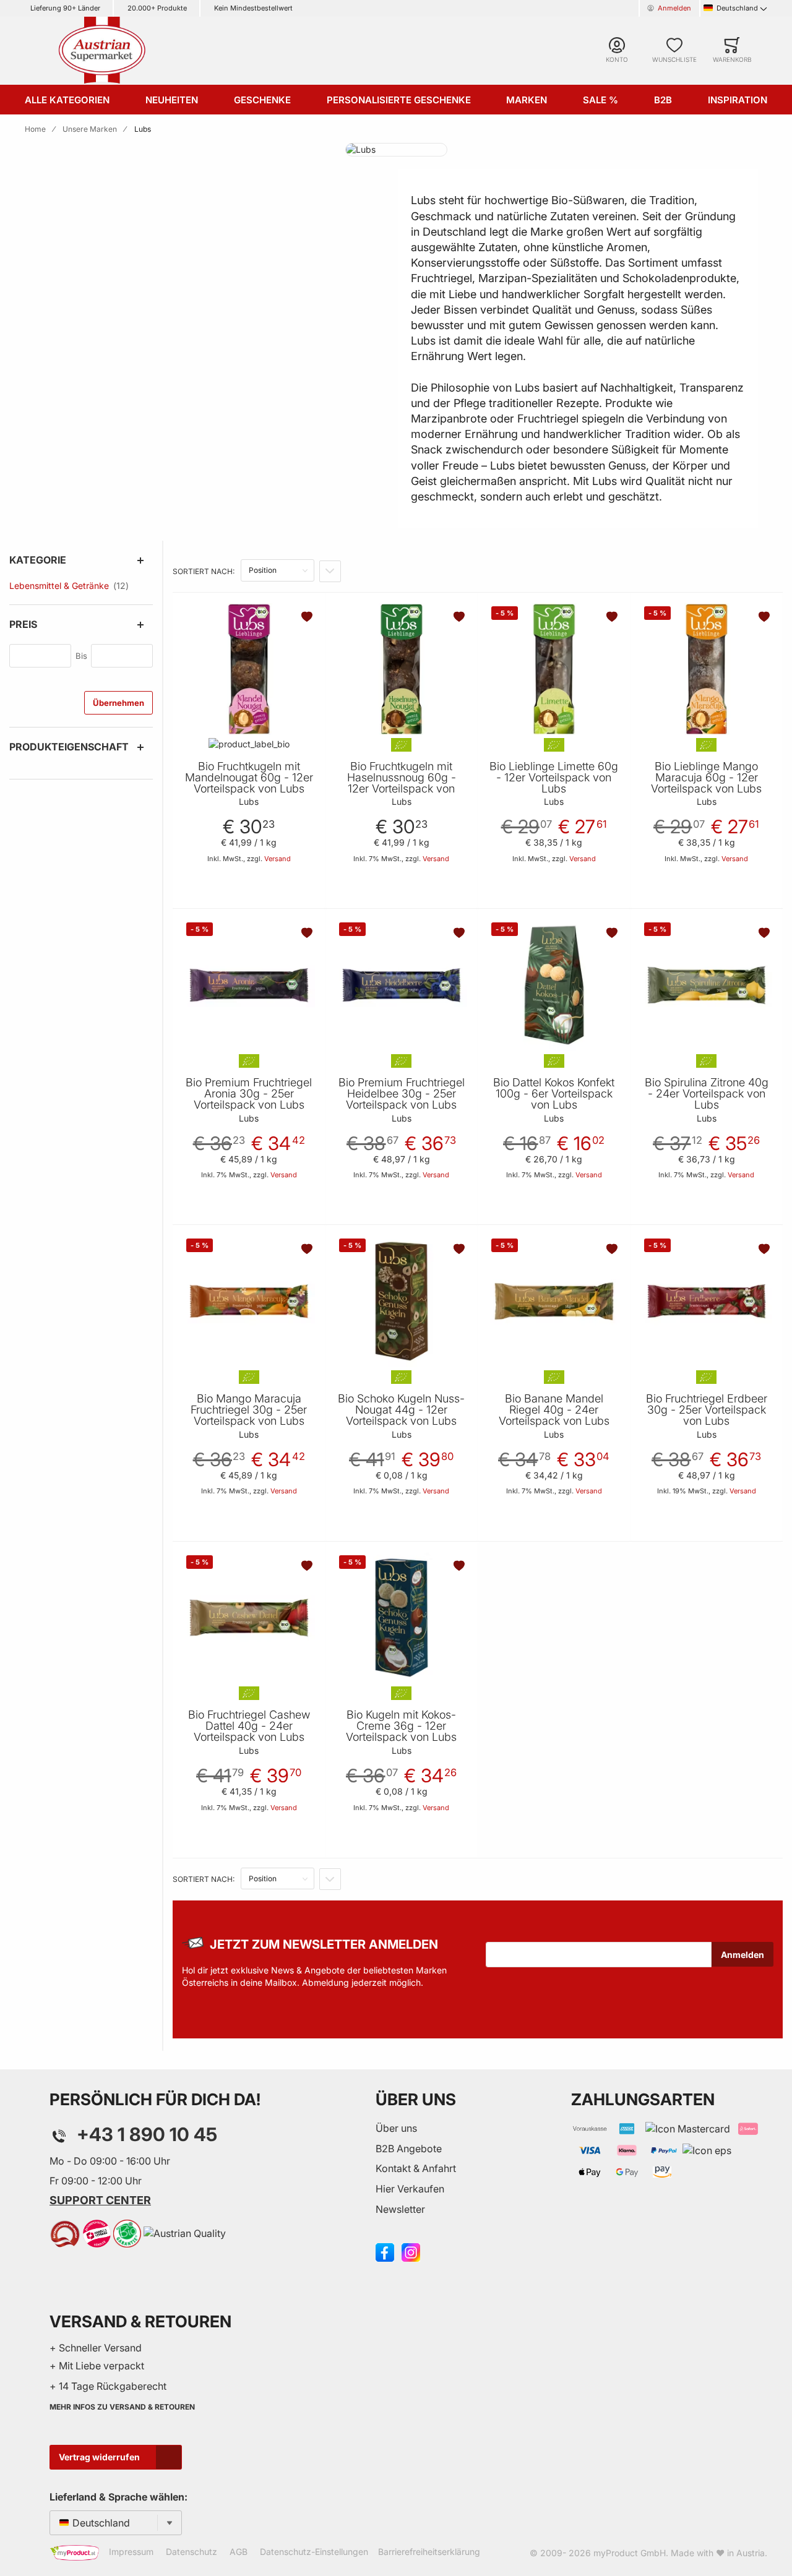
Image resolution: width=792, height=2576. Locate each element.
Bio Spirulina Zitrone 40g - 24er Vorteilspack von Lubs (707, 1094)
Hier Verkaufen (410, 2189)
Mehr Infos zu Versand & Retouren (122, 2407)
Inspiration (738, 100)
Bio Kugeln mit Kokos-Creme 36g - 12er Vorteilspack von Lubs (401, 1726)
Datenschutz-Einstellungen (314, 2552)
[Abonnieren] (742, 1954)
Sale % (600, 100)
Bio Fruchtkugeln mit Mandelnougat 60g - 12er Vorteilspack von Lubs (249, 778)
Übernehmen (118, 703)
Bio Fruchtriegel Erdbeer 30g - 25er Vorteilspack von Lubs (707, 1410)
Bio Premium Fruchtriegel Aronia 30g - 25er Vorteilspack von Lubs (249, 1094)
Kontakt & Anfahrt (416, 2168)
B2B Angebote (409, 2149)
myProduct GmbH (630, 2553)
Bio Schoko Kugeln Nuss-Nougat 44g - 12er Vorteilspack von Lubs (401, 1410)
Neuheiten (172, 100)
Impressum (131, 2552)
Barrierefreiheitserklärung (429, 2552)
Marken (527, 100)
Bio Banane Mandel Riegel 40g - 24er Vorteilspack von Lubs (554, 1410)
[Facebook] (385, 2251)
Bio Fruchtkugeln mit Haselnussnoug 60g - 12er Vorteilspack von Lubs (402, 783)
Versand (278, 859)
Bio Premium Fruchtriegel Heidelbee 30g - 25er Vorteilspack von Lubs (402, 1094)
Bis (81, 656)
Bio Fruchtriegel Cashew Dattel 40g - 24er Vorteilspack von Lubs (249, 1726)
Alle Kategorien (67, 100)
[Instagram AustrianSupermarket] (411, 2251)
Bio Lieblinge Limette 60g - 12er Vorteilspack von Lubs (554, 778)
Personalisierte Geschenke (399, 100)
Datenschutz (192, 2552)
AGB (239, 2552)
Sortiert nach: (204, 571)
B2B (663, 100)
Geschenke (262, 100)
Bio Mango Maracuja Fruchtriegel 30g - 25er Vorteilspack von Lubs (249, 1410)
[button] (308, 617)
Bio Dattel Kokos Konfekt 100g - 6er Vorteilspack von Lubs (554, 1094)
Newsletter (400, 2209)
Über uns (396, 2128)
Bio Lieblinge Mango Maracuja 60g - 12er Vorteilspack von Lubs (706, 778)
